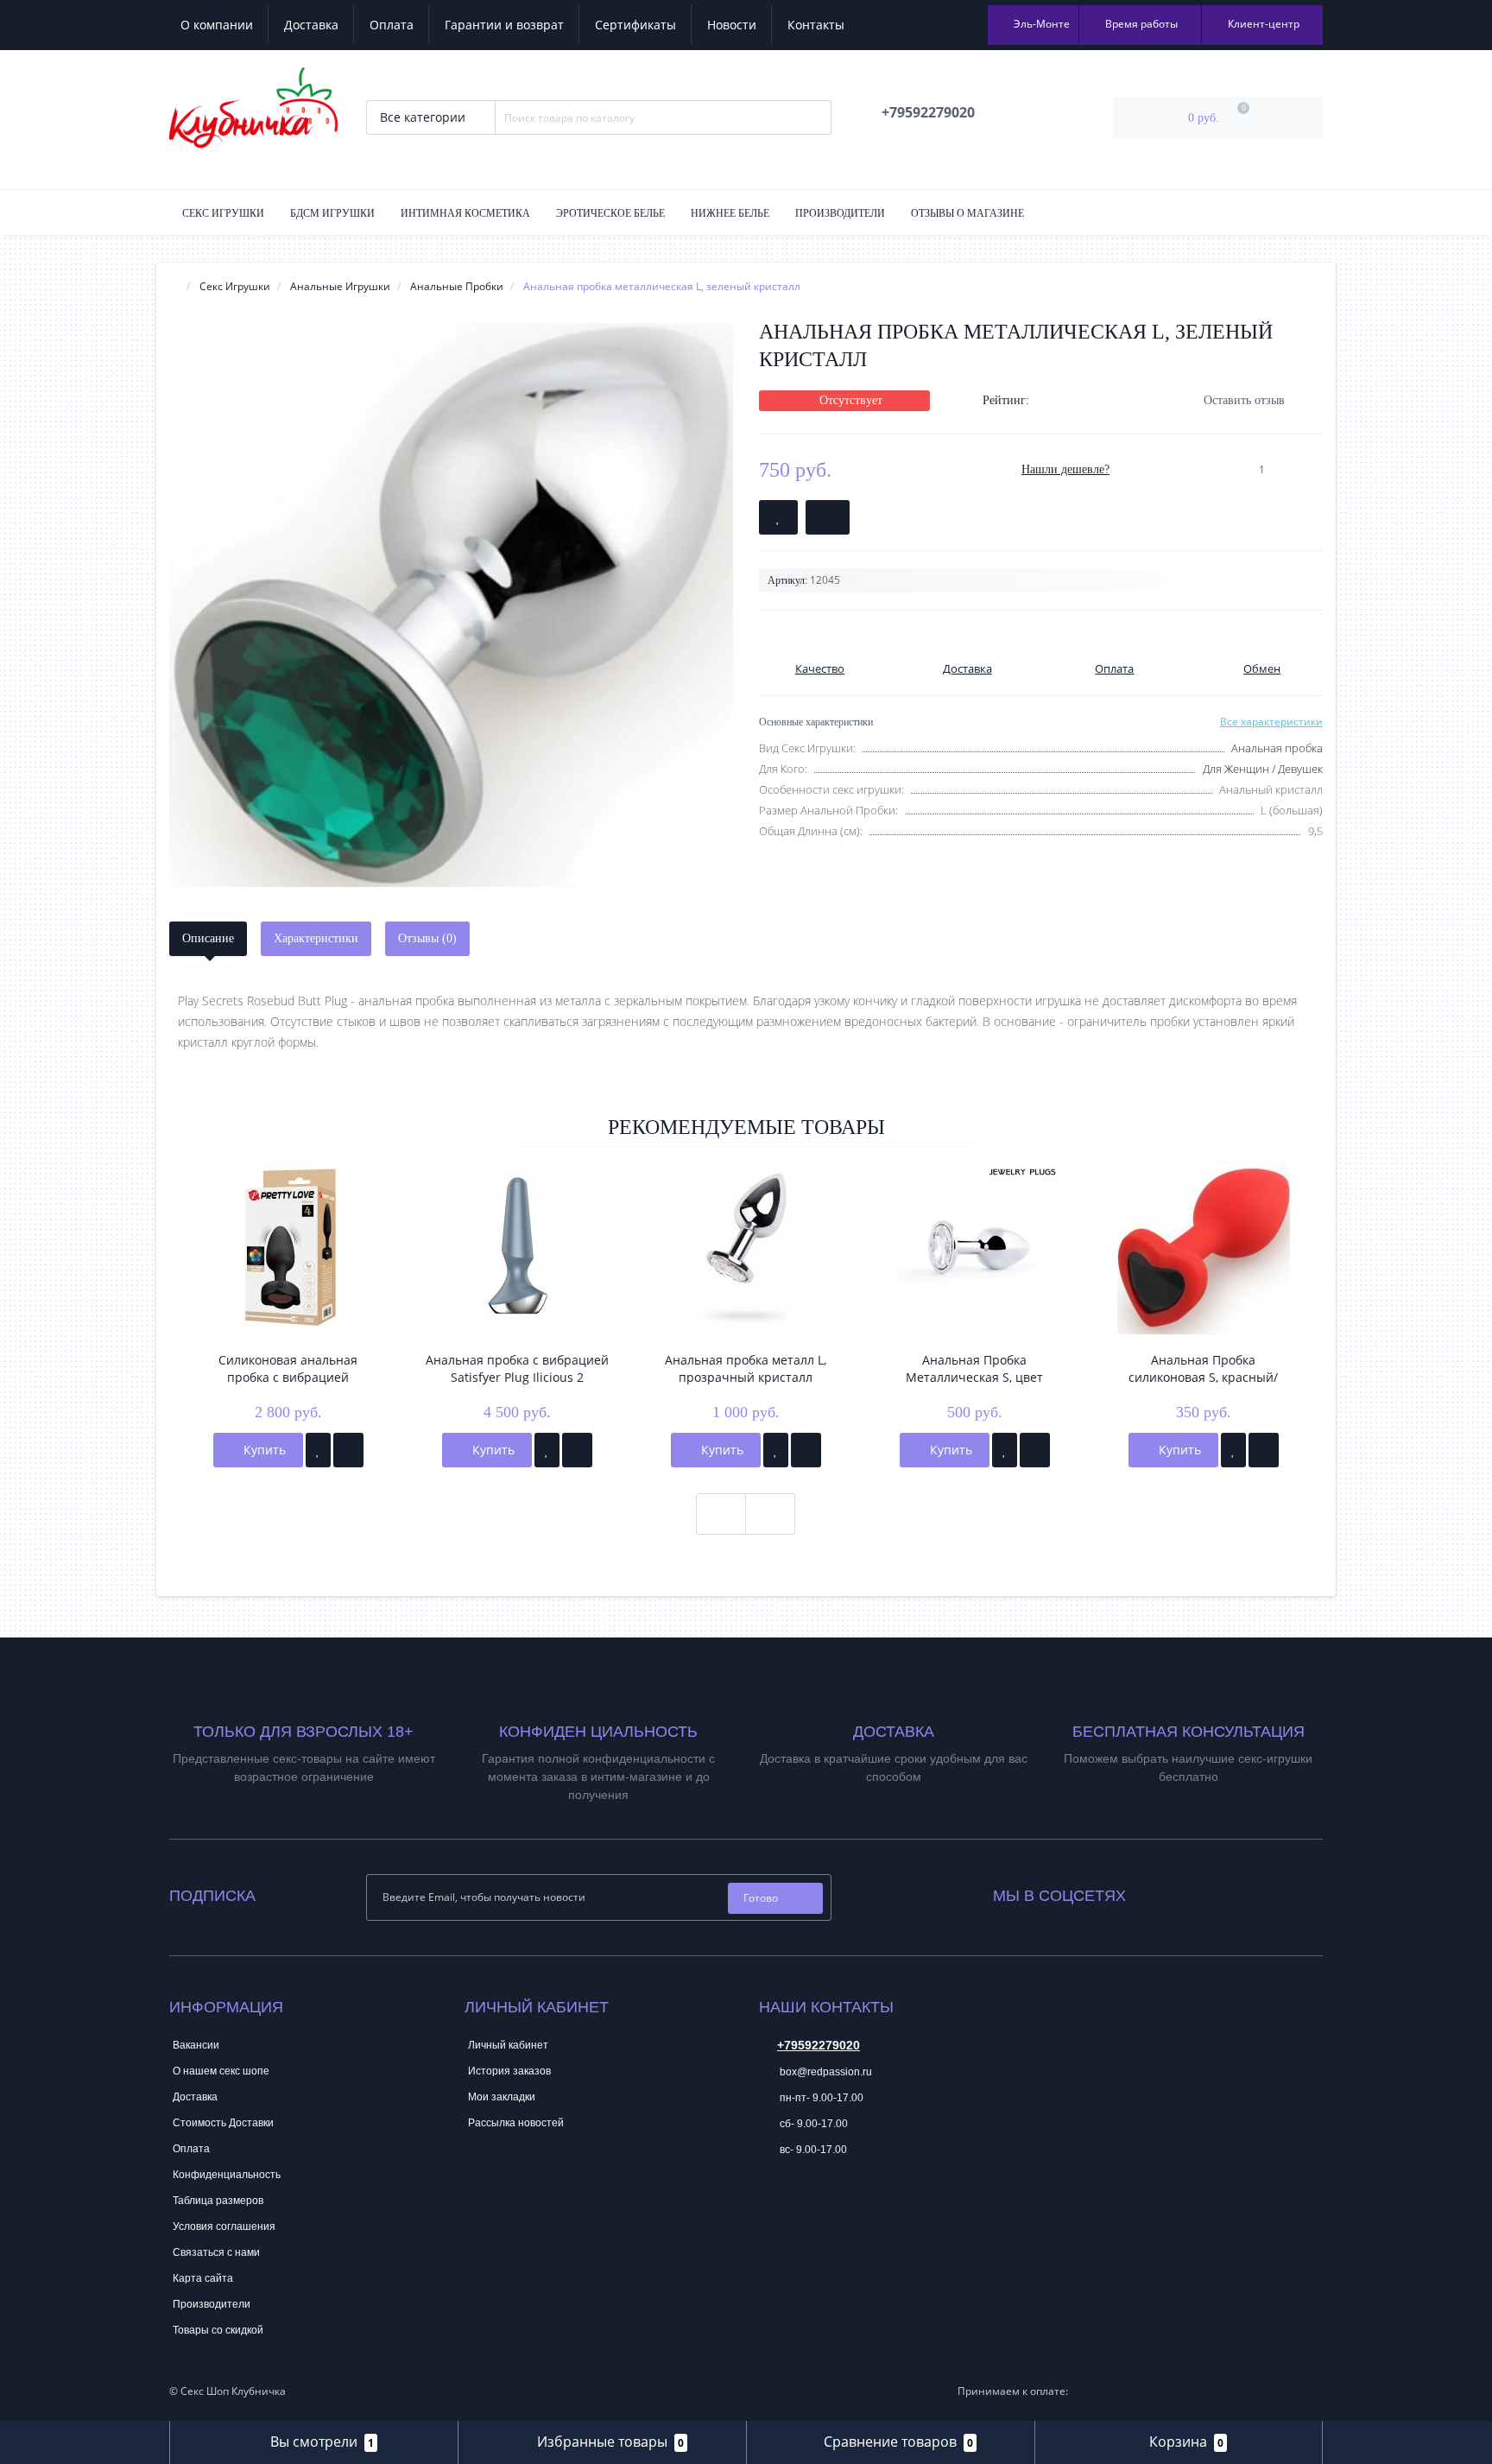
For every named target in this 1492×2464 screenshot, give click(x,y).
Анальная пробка (1277, 748)
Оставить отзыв (1244, 400)
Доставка (311, 25)
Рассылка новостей (516, 2123)
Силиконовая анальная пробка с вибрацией (288, 1368)
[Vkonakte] (1162, 1892)
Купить (263, 1450)
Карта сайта (203, 2278)
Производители (840, 213)
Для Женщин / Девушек (1263, 769)
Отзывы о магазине (967, 213)
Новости (732, 25)
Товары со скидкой (218, 2330)
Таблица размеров (218, 2201)
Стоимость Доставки (223, 2123)
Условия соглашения (224, 2226)
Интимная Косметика (465, 213)
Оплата (392, 25)
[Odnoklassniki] (1185, 1892)
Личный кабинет (508, 2045)
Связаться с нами (216, 2252)
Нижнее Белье (730, 213)
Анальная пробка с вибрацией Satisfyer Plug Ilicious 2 (517, 1368)
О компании (217, 25)
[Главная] (174, 286)
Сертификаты (635, 25)
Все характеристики (1271, 722)
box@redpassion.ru (825, 2072)
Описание (208, 938)
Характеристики (316, 938)
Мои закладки (502, 2097)
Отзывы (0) (427, 938)
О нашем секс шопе (221, 2071)
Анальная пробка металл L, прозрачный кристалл (746, 1368)
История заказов (509, 2071)
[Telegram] (771, 2202)
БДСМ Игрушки (332, 213)
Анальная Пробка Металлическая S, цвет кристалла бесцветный (974, 1369)
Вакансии (196, 2045)
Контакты (816, 25)
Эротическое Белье (610, 213)
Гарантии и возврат (504, 25)
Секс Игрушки (223, 213)
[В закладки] (318, 1450)
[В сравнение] (348, 1450)
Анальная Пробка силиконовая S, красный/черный (1203, 1369)
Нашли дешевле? (1065, 469)
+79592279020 (819, 2045)
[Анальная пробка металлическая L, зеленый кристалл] (451, 605)
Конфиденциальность (227, 2175)
